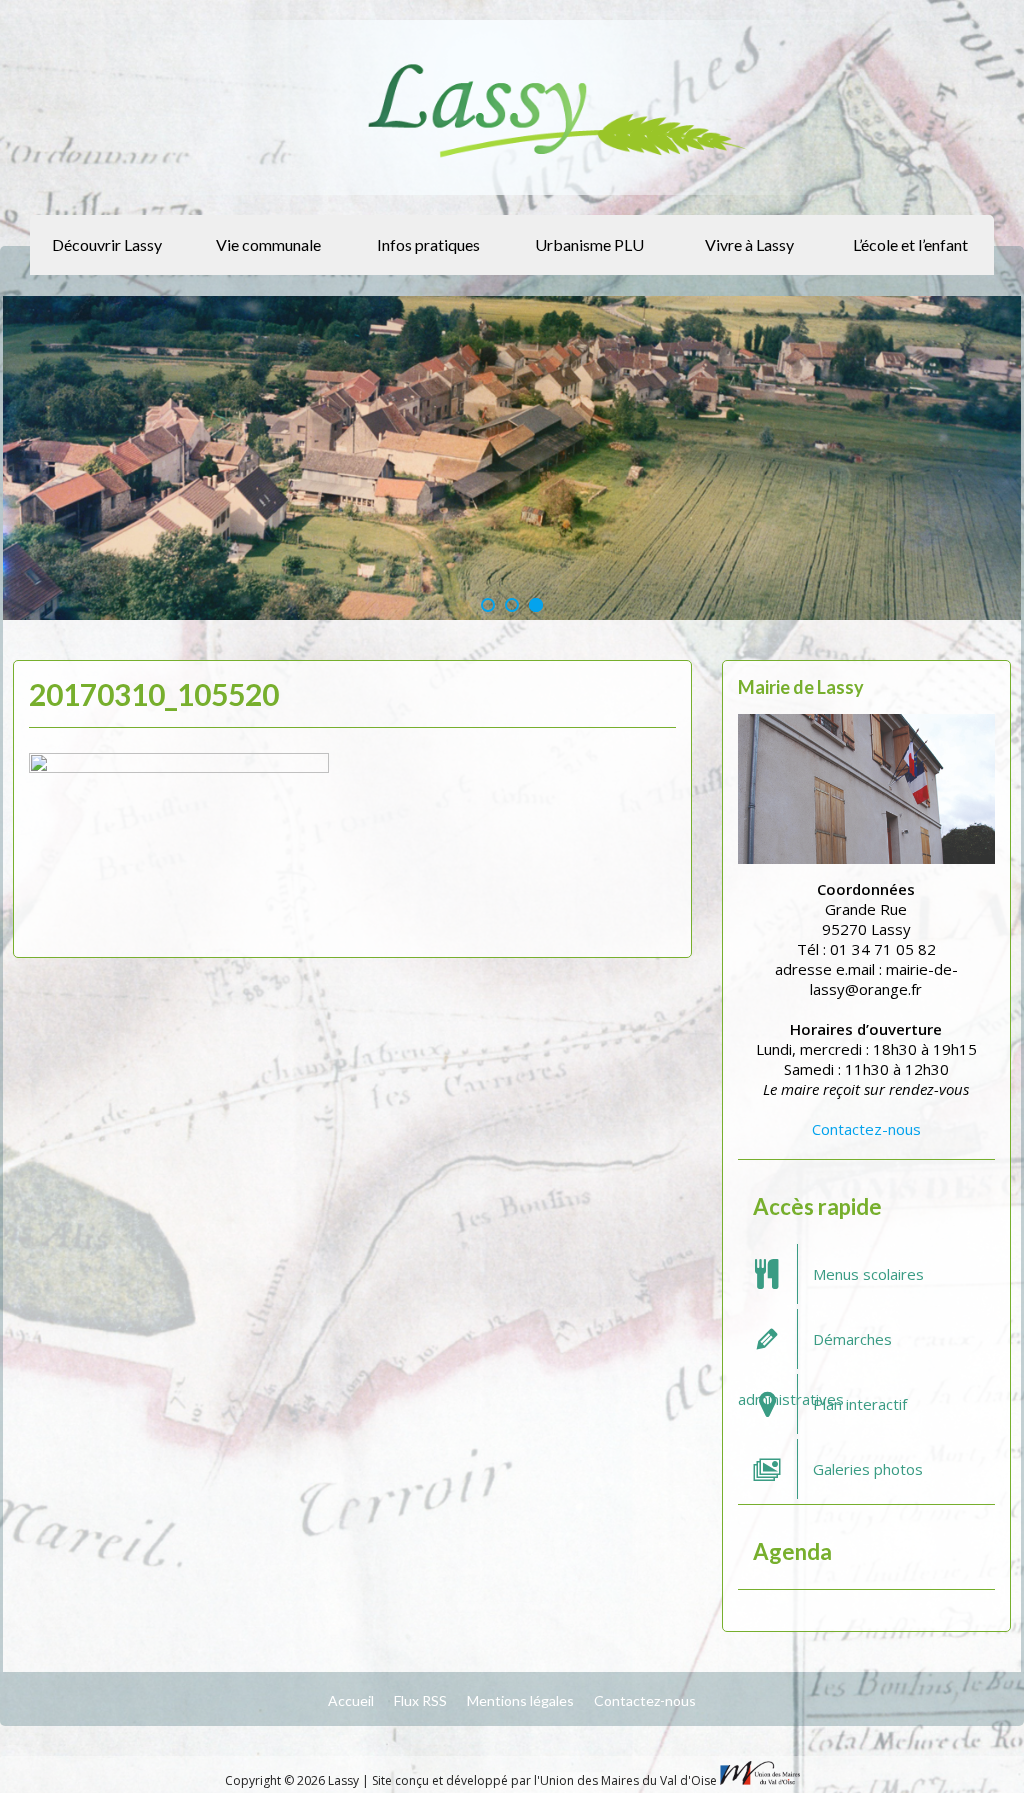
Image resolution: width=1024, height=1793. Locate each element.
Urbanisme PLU (589, 244)
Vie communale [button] (268, 244)
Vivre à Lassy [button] (749, 244)
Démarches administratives (815, 1349)
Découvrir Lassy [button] (107, 244)
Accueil (351, 1700)
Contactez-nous (866, 1129)
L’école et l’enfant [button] (910, 244)
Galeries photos (868, 1469)
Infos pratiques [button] (428, 244)
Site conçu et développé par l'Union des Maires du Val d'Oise (544, 1780)
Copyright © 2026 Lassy (293, 1780)
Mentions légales (520, 1700)
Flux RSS (420, 1700)
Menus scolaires (868, 1274)
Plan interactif (860, 1404)
